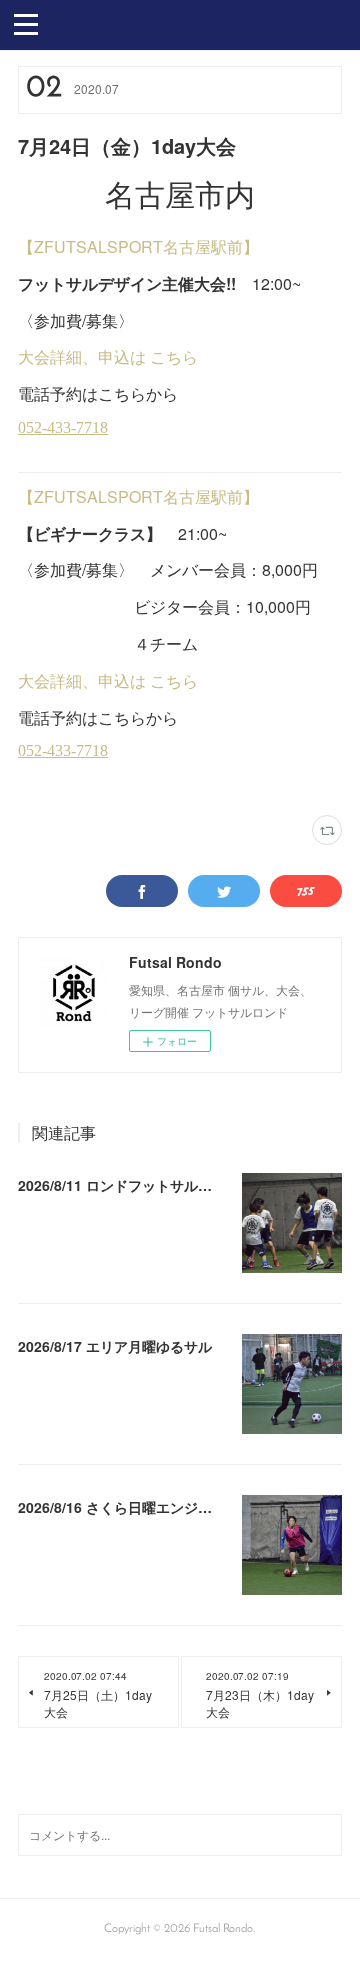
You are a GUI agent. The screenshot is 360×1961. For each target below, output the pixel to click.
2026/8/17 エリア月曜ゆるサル (115, 1346)
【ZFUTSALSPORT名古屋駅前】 (138, 246)
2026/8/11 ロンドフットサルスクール (136, 1185)
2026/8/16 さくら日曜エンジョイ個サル (143, 1507)
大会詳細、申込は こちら (108, 356)
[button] (26, 23)
